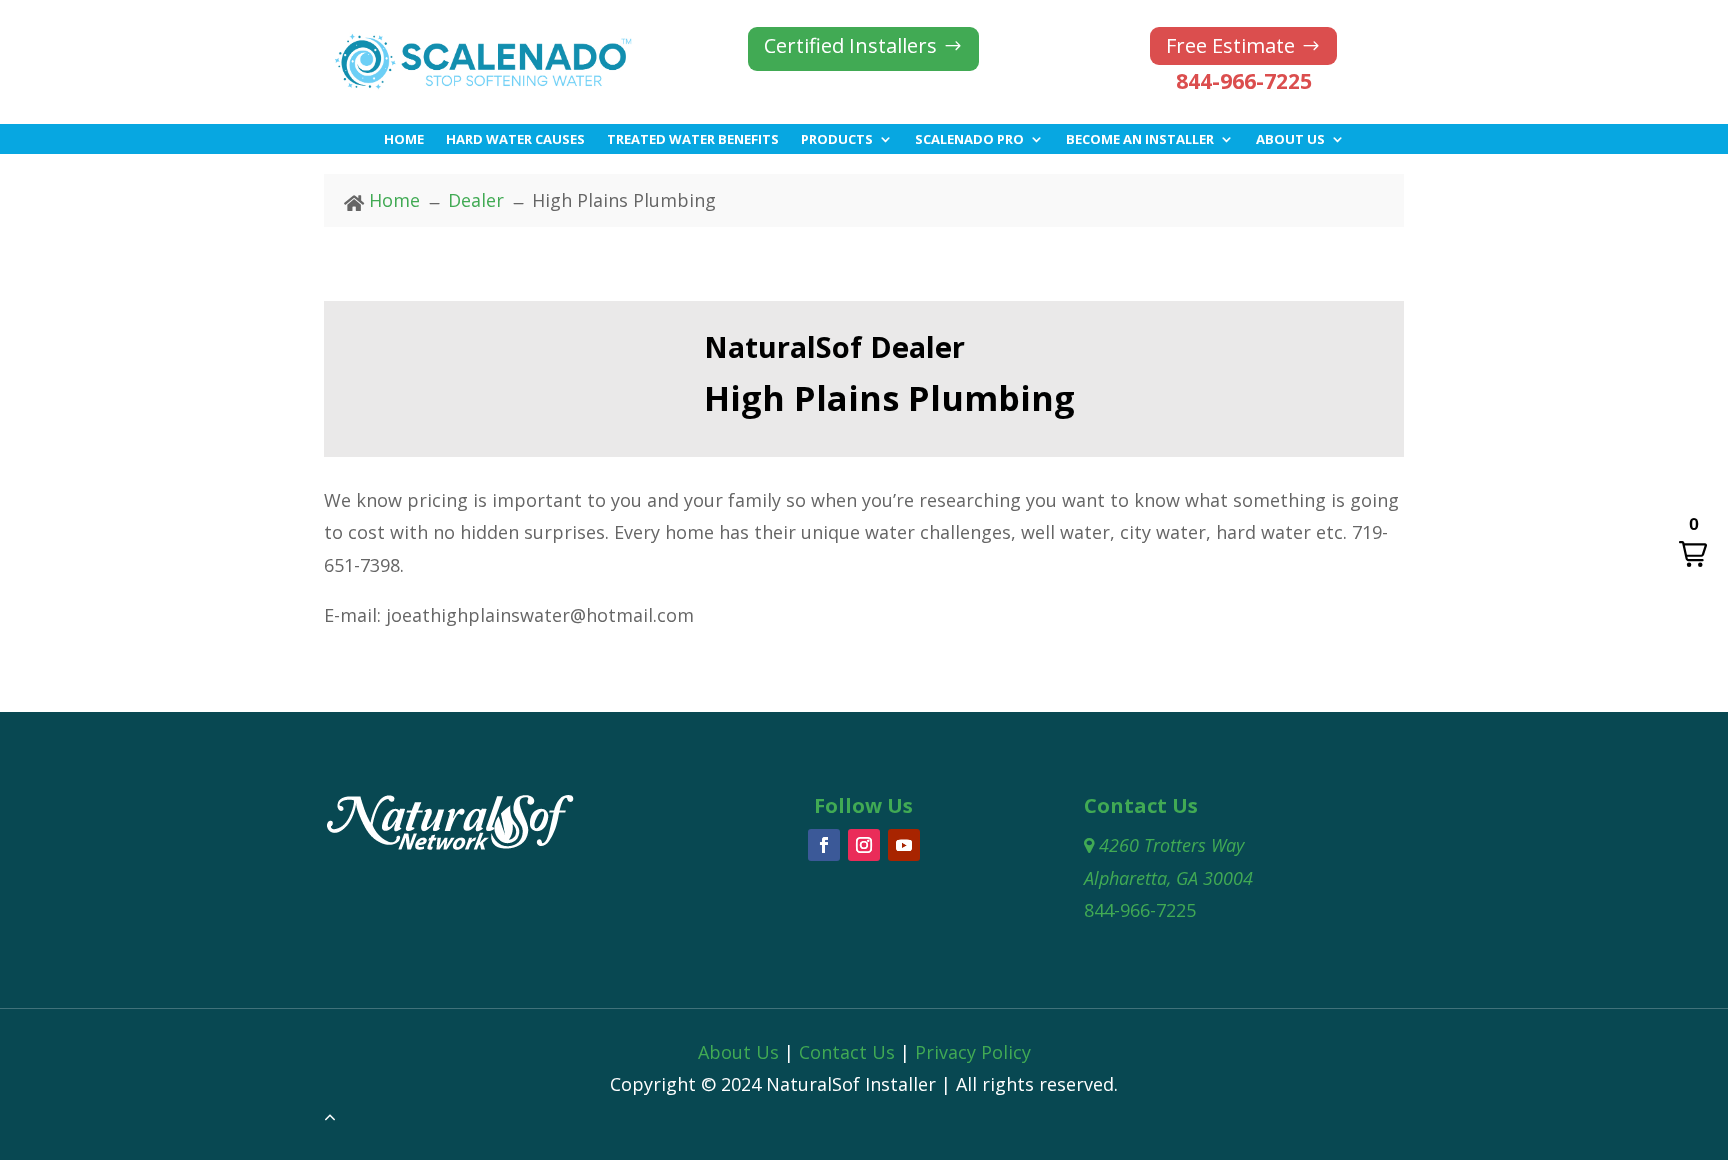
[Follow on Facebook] (824, 845)
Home (404, 140)
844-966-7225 (1244, 81)
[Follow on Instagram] (864, 845)
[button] (1693, 542)
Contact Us (847, 1052)
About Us (1290, 140)
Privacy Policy (973, 1052)
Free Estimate (1230, 45)
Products (837, 140)
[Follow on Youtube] (904, 845)
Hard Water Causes (515, 140)
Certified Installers (850, 45)
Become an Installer (1140, 140)
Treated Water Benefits (693, 140)
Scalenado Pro (969, 140)
